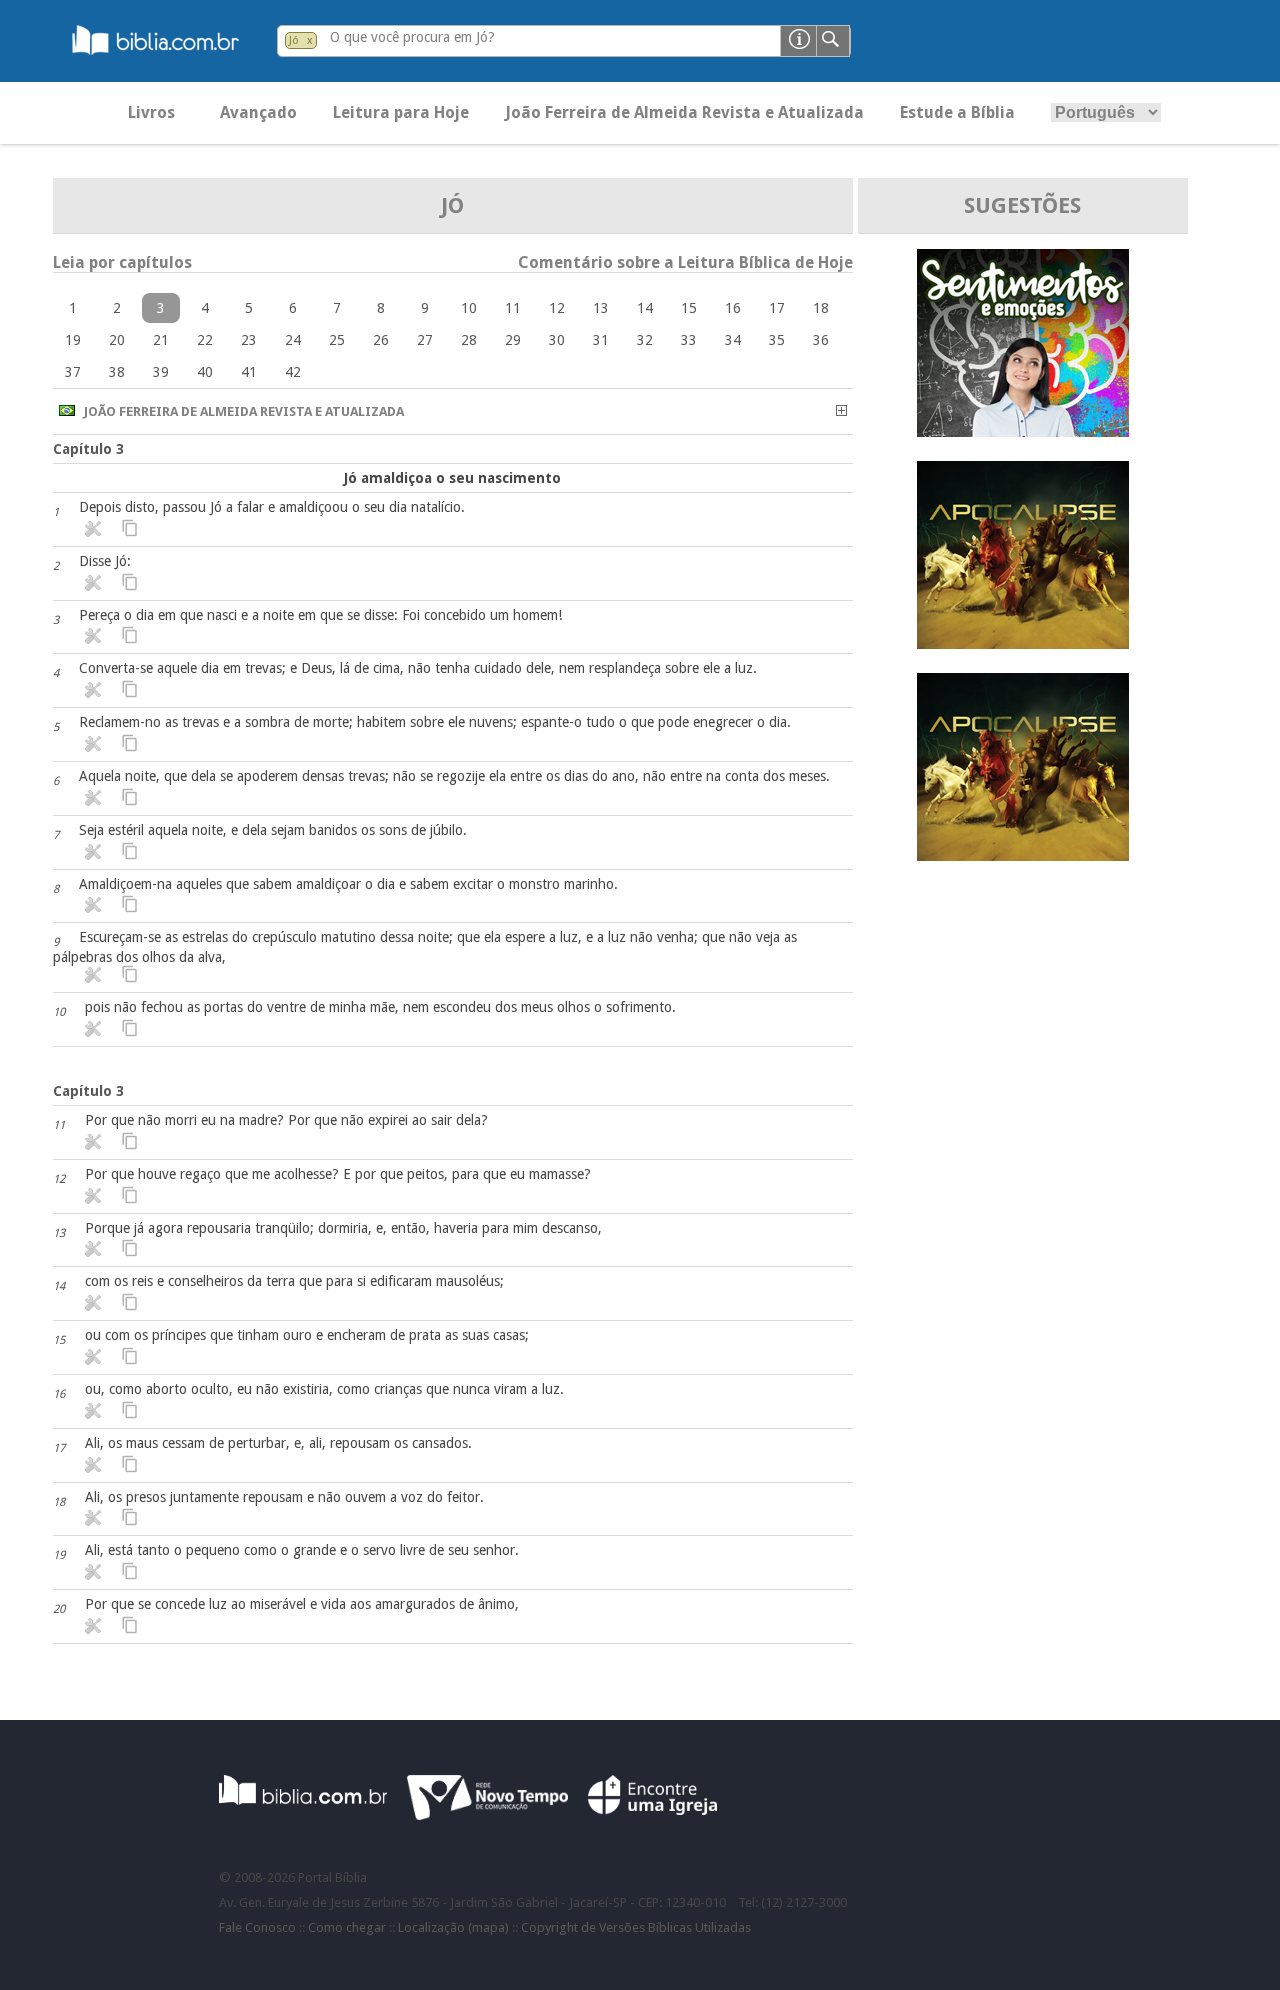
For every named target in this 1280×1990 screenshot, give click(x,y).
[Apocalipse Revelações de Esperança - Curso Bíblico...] (1023, 855)
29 (513, 340)
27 (425, 340)
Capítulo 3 (88, 449)
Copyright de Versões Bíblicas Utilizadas (636, 1927)
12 (557, 308)
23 (249, 340)
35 (777, 340)
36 (821, 340)
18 (821, 308)
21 (161, 340)
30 (557, 340)
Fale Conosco (257, 1927)
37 (73, 372)
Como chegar (347, 1927)
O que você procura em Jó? (412, 37)
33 (689, 340)
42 (293, 372)
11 (513, 308)
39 (161, 372)
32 (645, 340)
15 (689, 308)
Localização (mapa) (453, 1927)
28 (469, 340)
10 (469, 308)
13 (601, 308)
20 (117, 340)
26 (381, 340)
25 (337, 340)
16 (733, 308)
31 (601, 340)
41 (249, 372)
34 (733, 340)
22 (205, 340)
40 (205, 372)
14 (645, 308)
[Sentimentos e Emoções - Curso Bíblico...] (1023, 431)
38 (117, 372)
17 (777, 308)
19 (73, 340)
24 (293, 340)
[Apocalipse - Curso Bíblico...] (1023, 643)
